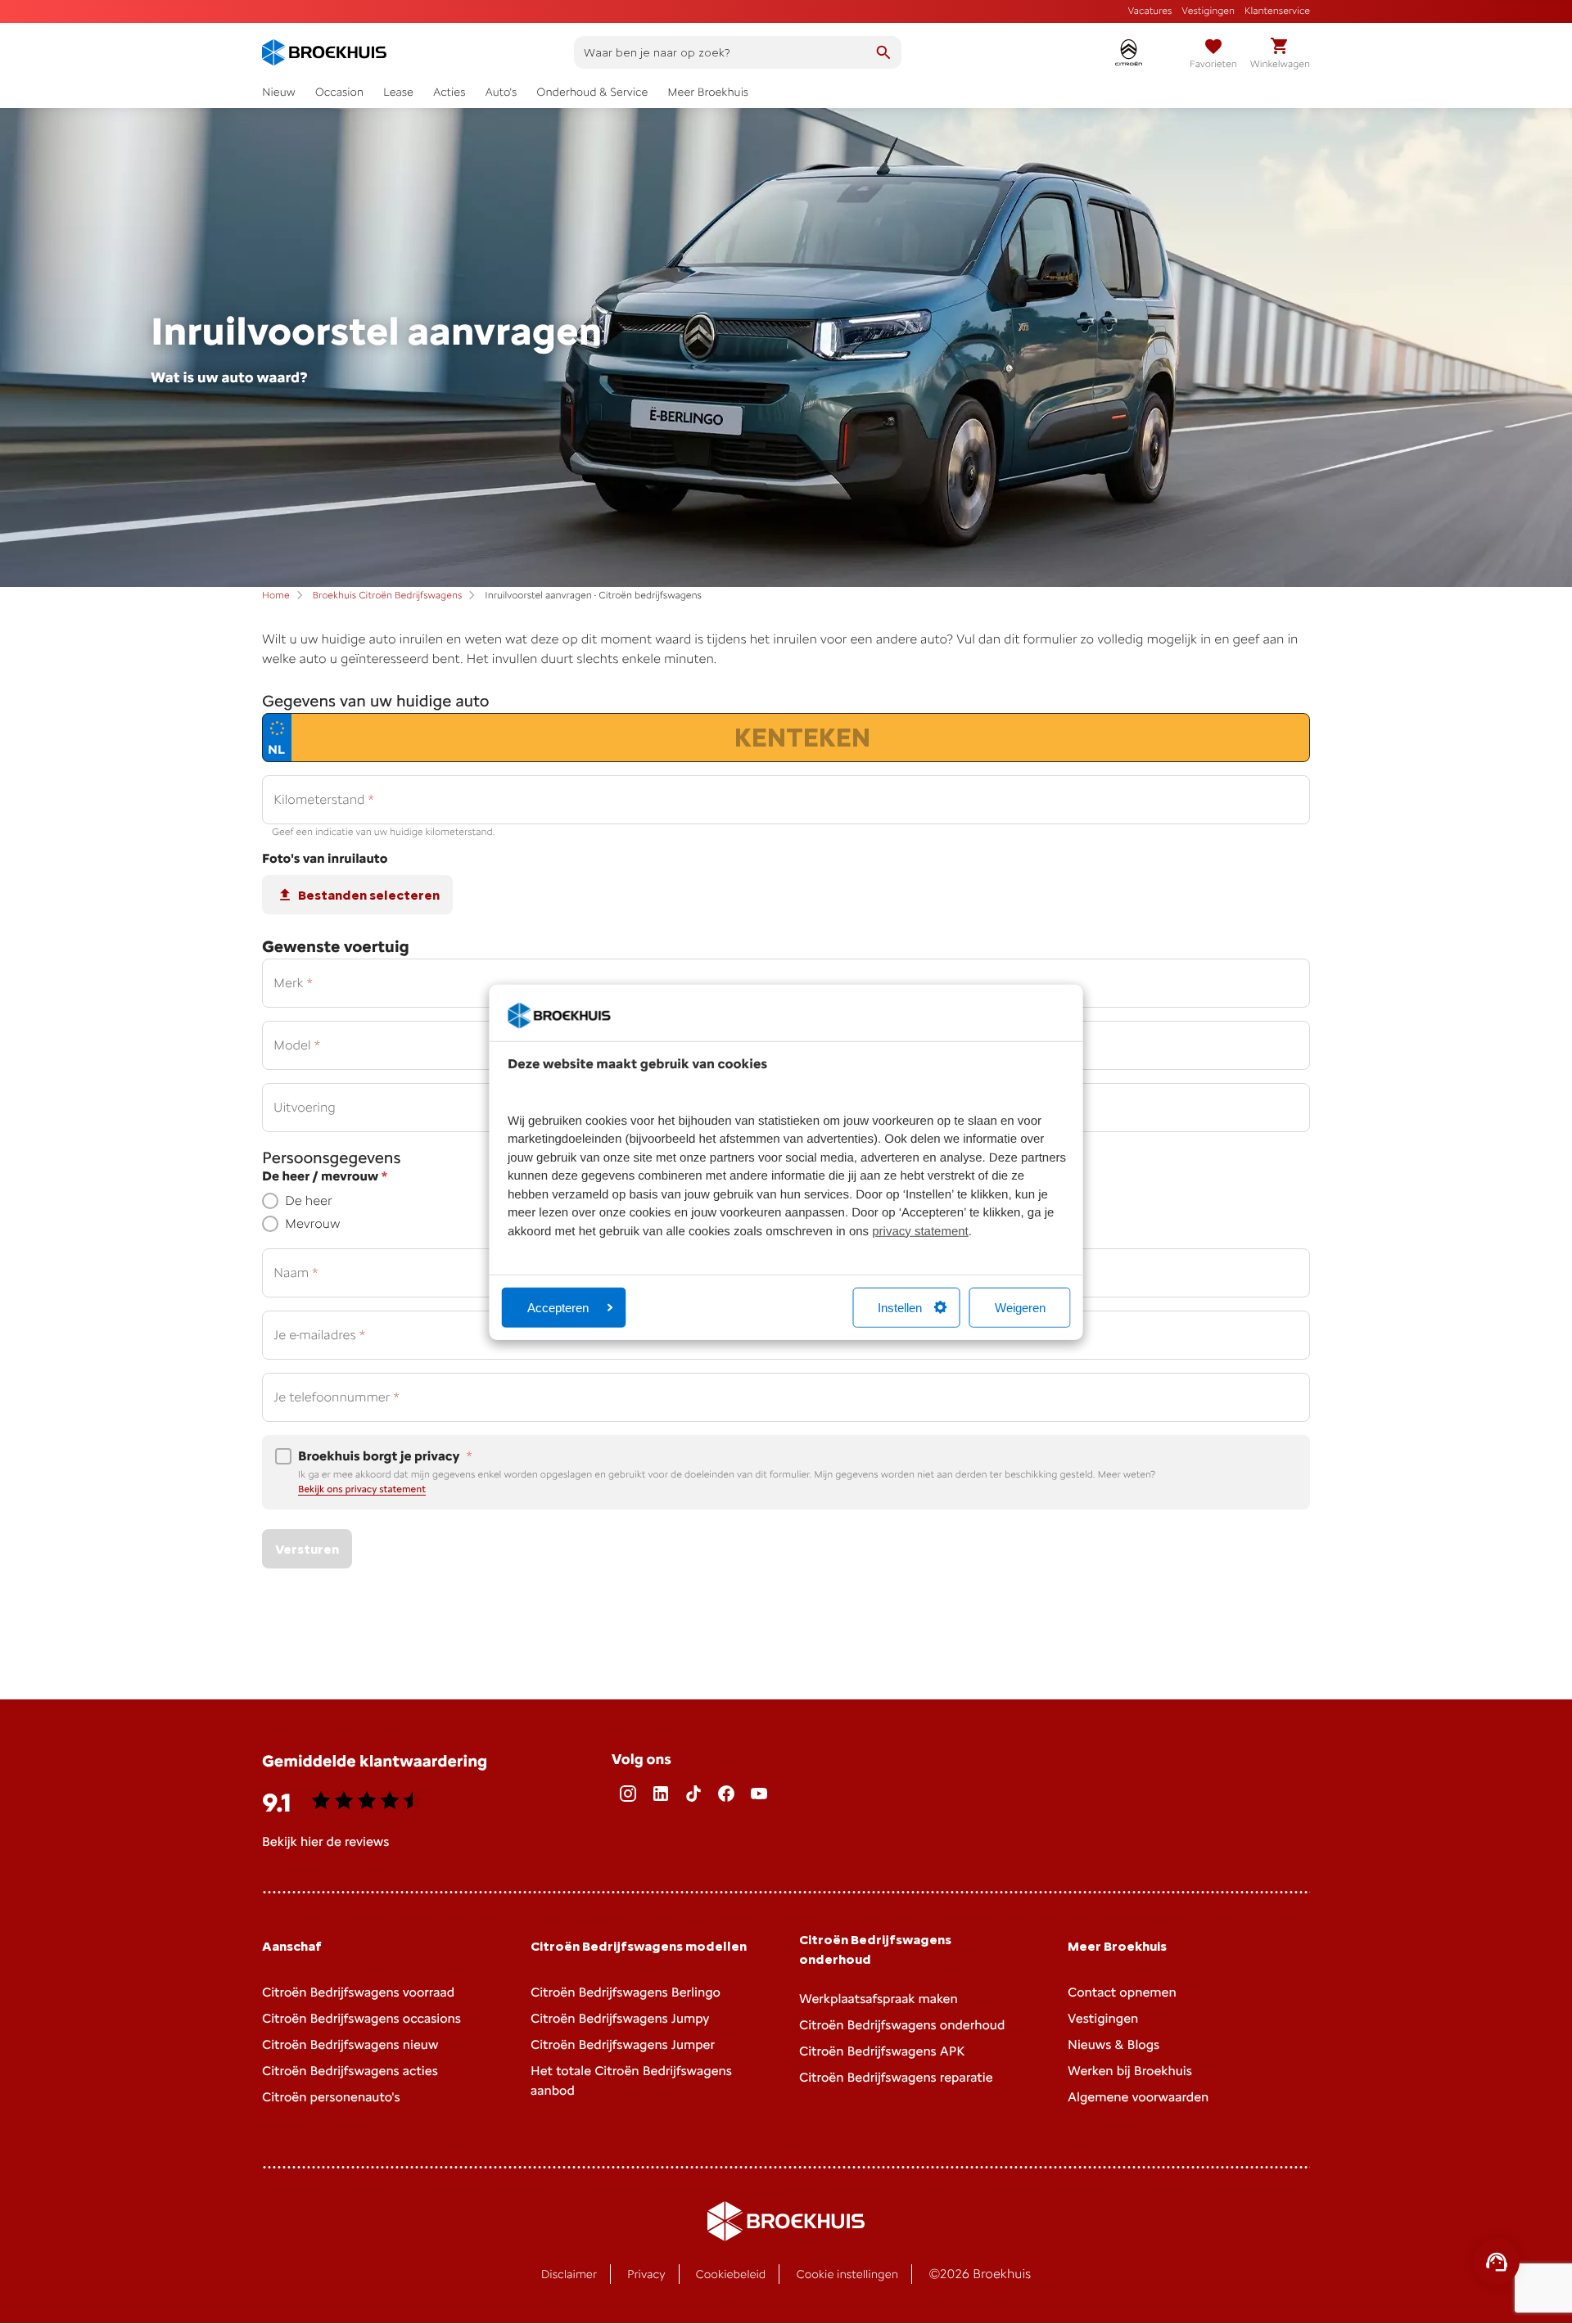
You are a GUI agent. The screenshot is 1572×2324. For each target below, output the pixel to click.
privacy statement (920, 1232)
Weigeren (1020, 1308)
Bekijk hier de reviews (325, 1841)
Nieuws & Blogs (1113, 2044)
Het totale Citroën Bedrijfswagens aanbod (631, 2080)
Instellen (900, 1308)
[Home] (324, 52)
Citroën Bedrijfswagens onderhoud (902, 2025)
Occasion (339, 92)
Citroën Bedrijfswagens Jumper (623, 2044)
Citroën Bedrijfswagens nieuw (350, 2044)
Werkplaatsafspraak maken (879, 1999)
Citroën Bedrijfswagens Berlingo (626, 1992)
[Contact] (1497, 2262)
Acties (449, 92)
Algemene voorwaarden (1138, 2097)
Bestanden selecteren (369, 895)
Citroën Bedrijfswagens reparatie (896, 2077)
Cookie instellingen (847, 2274)
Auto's (501, 92)
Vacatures (1150, 11)
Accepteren (558, 1308)
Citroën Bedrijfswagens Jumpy (620, 2018)
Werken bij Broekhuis (1130, 2071)
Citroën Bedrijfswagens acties (350, 2071)
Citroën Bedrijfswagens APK (882, 2051)
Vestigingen (1208, 11)
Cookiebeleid (731, 2274)
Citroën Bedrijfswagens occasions (361, 2018)
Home (276, 595)
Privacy (646, 2274)
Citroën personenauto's (331, 2097)
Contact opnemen (1122, 1992)
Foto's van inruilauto (325, 859)
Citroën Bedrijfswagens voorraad (358, 1992)
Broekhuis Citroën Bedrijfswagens (388, 595)
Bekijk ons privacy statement (362, 1489)
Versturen (307, 1549)
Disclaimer (569, 2274)
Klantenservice (1277, 11)
